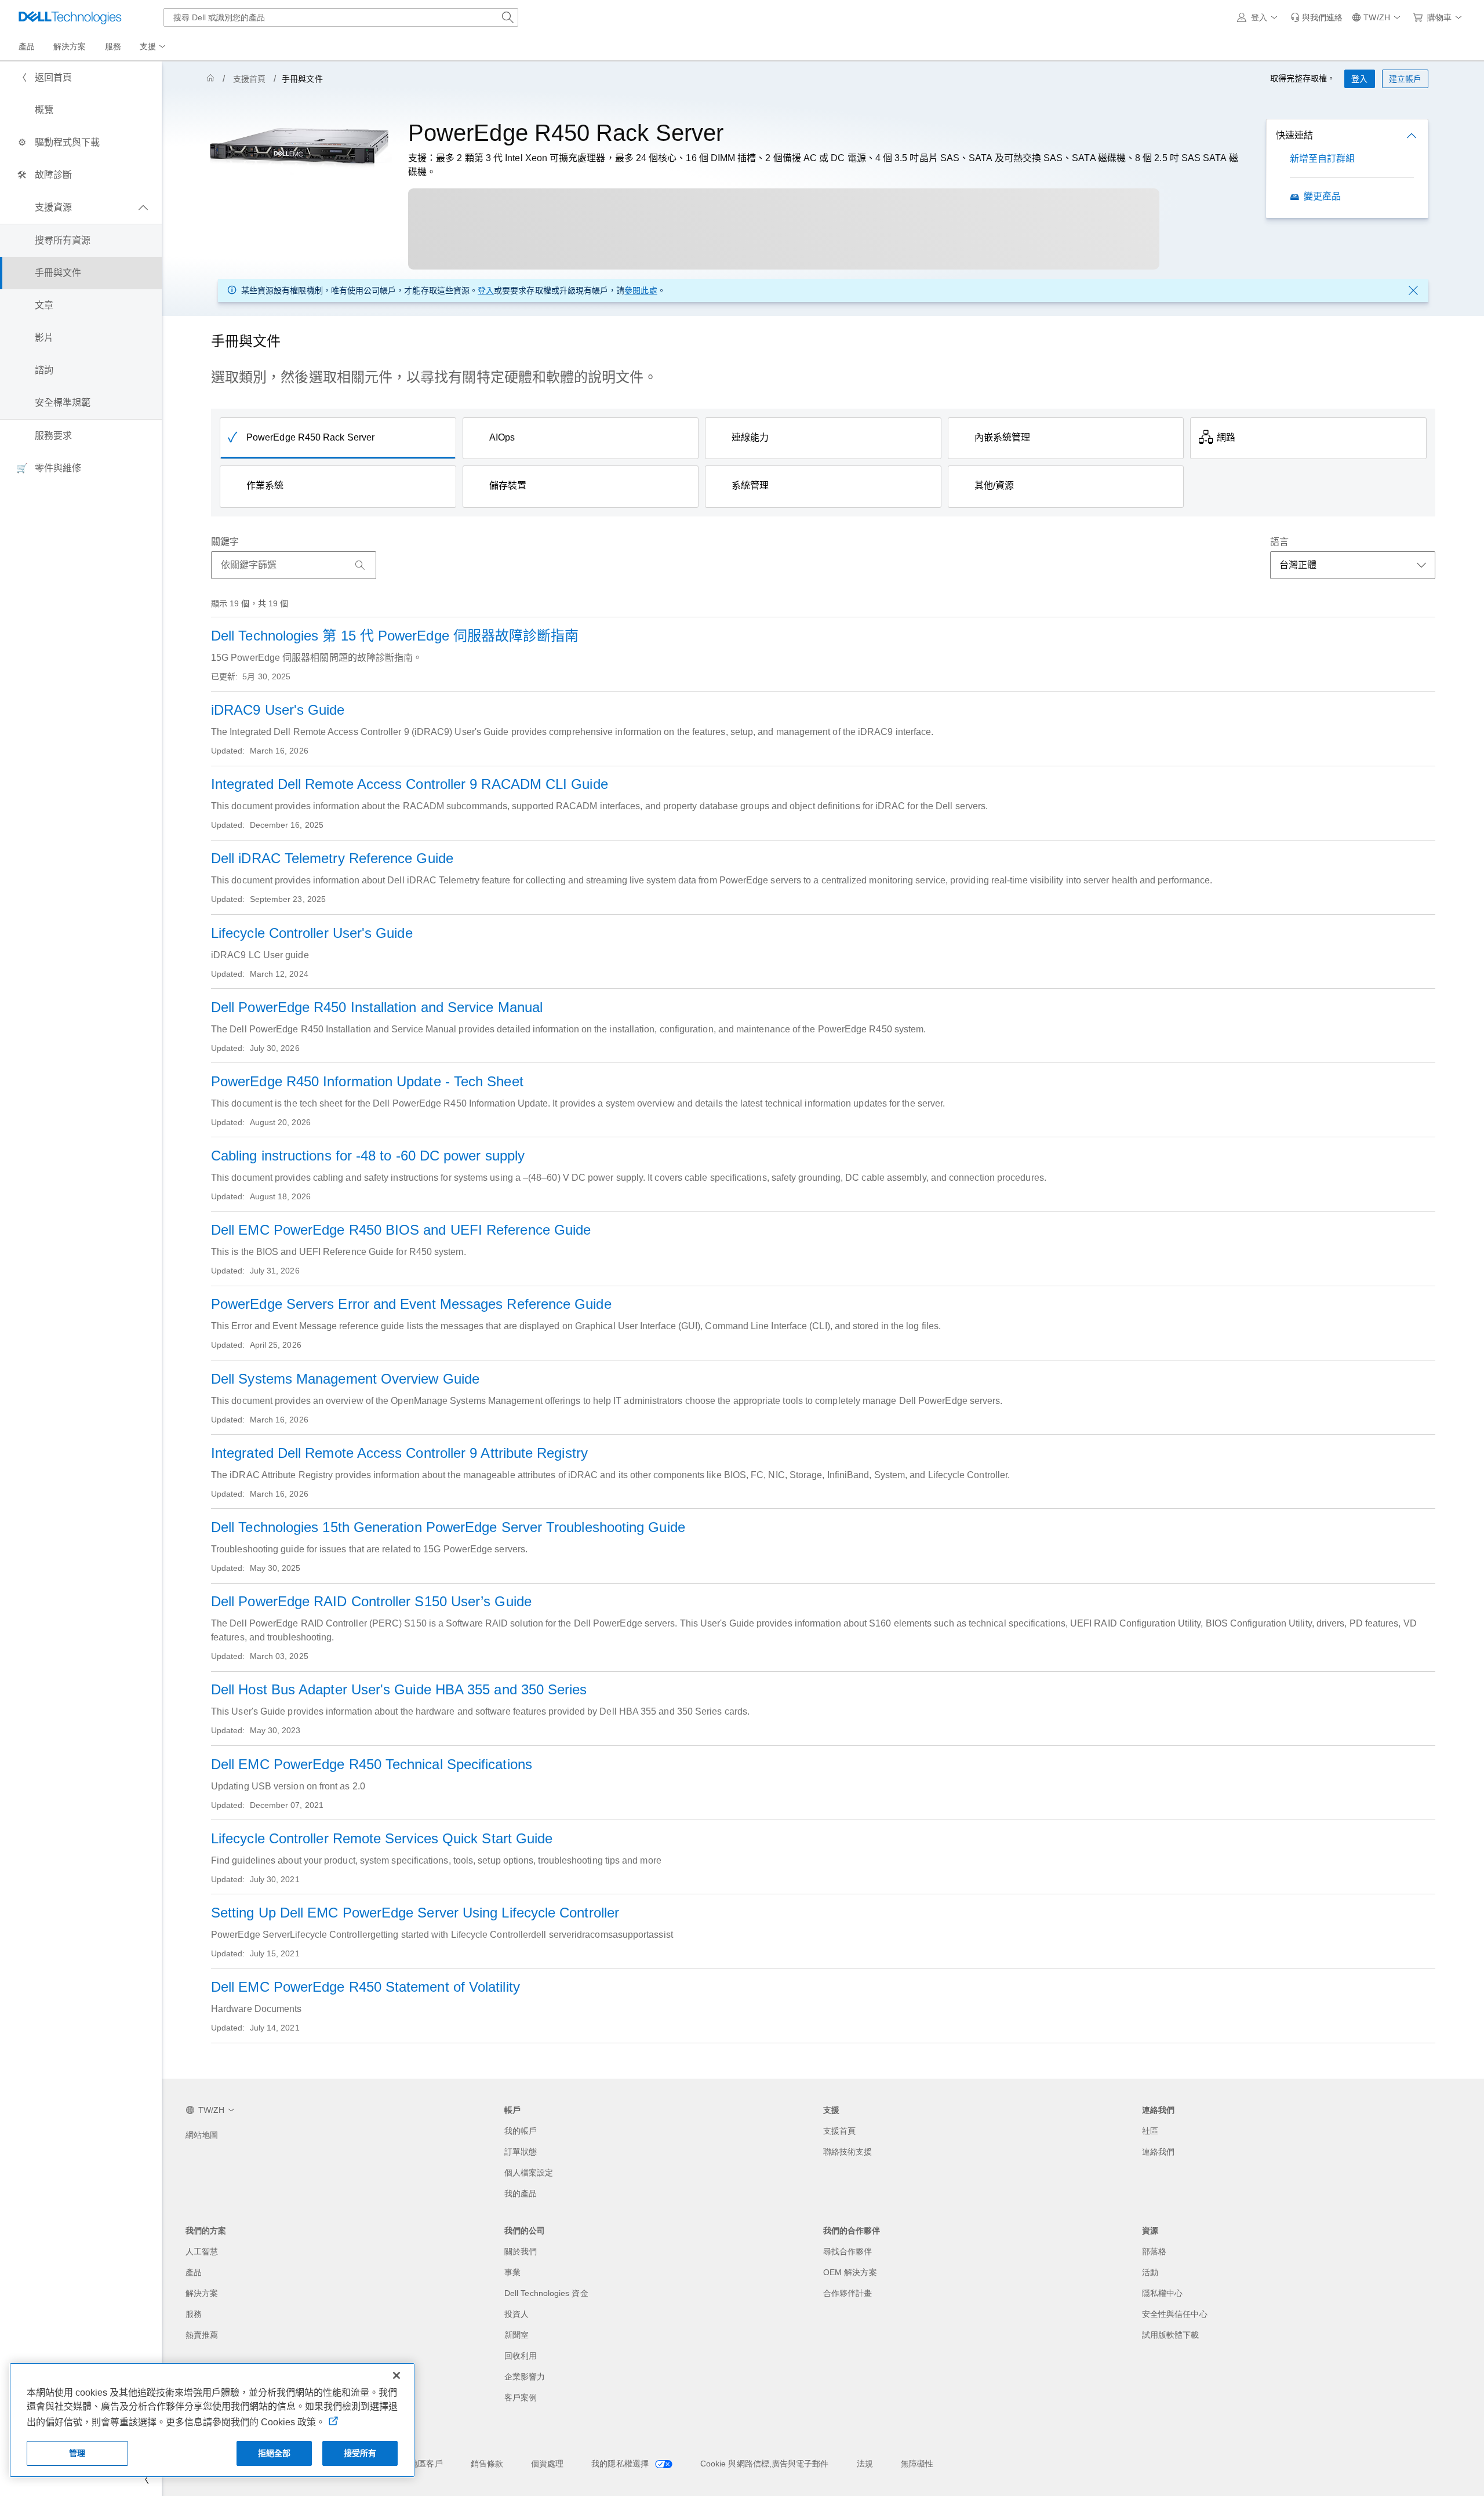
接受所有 (360, 2453)
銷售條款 (487, 2464)
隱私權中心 (1162, 2293)
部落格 (1154, 2251)
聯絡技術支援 (848, 2152)
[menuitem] (154, 47)
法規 (865, 2464)
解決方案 (202, 2293)
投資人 (517, 2314)
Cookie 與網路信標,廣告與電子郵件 (765, 2464)
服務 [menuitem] (113, 46)
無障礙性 (917, 2464)
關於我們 (521, 2251)
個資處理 (547, 2464)
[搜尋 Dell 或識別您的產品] (508, 17)
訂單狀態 (521, 2152)
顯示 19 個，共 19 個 (250, 603)
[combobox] (341, 17)
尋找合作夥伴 (848, 2251)
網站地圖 (202, 2135)
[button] (1259, 17)
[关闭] (397, 2375)
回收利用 (521, 2356)
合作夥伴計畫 (848, 2293)
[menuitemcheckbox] (81, 208)
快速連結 (1294, 135)
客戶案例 (521, 2397)
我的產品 (521, 2193)
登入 (486, 290)
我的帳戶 (521, 2131)
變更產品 (1322, 196)
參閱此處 (641, 290)
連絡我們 (1158, 2152)
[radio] (338, 438)
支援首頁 (249, 79)
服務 (194, 2314)
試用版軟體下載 (1171, 2335)
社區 (1150, 2131)
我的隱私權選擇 (621, 2464)
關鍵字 (225, 542)
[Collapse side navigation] (144, 2480)
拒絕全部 (274, 2453)
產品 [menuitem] (27, 46)
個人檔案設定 (529, 2173)
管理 (77, 2453)
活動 (1150, 2272)
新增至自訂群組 (1323, 159)
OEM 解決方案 (850, 2272)
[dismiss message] (1413, 290)
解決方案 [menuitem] (70, 46)
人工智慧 (202, 2251)
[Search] (360, 565)
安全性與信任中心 (1175, 2314)
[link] (1316, 17)
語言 (1279, 542)
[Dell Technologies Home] (70, 17)
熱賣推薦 (202, 2335)
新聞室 (517, 2335)
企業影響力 (525, 2377)
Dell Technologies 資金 (546, 2293)
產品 (194, 2272)
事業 (512, 2272)
